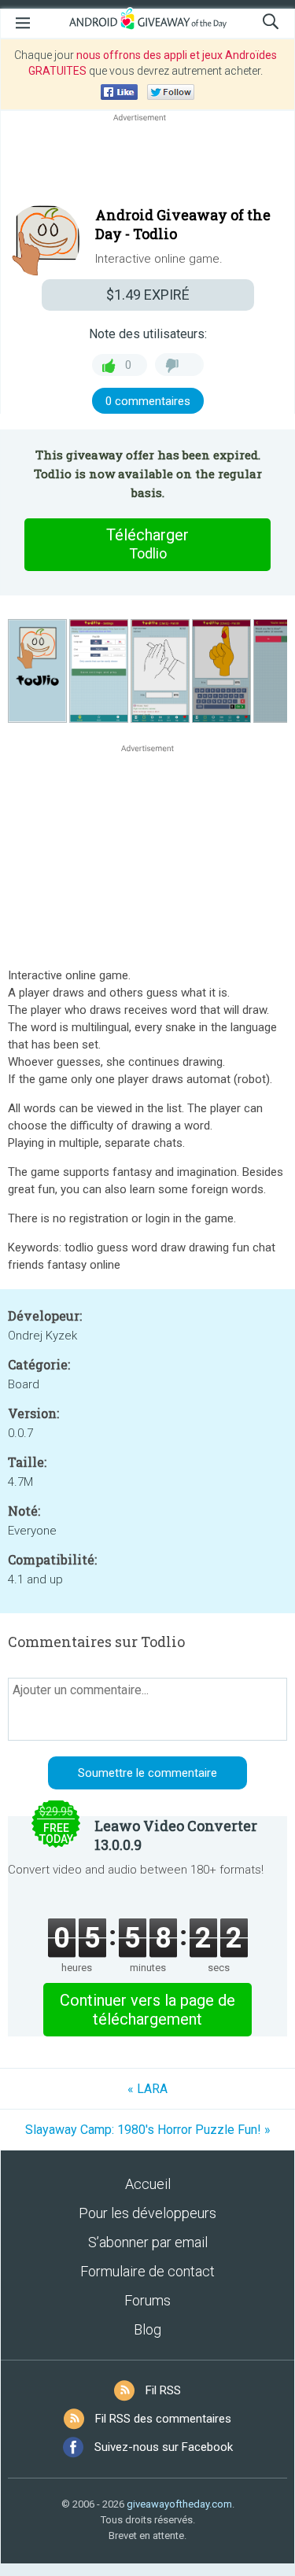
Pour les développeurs (147, 2213)
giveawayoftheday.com (179, 2504)
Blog (147, 2329)
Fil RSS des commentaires (163, 2419)
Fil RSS (163, 2390)
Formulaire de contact (147, 2271)
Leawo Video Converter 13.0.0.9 (176, 1835)
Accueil (148, 2184)
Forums (147, 2300)
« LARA (147, 2089)
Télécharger (147, 544)
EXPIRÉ (148, 295)
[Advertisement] (147, 163)
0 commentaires (148, 401)
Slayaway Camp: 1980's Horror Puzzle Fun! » (148, 2130)
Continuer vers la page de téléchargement (147, 2010)
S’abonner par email (148, 2242)
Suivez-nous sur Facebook (164, 2447)
